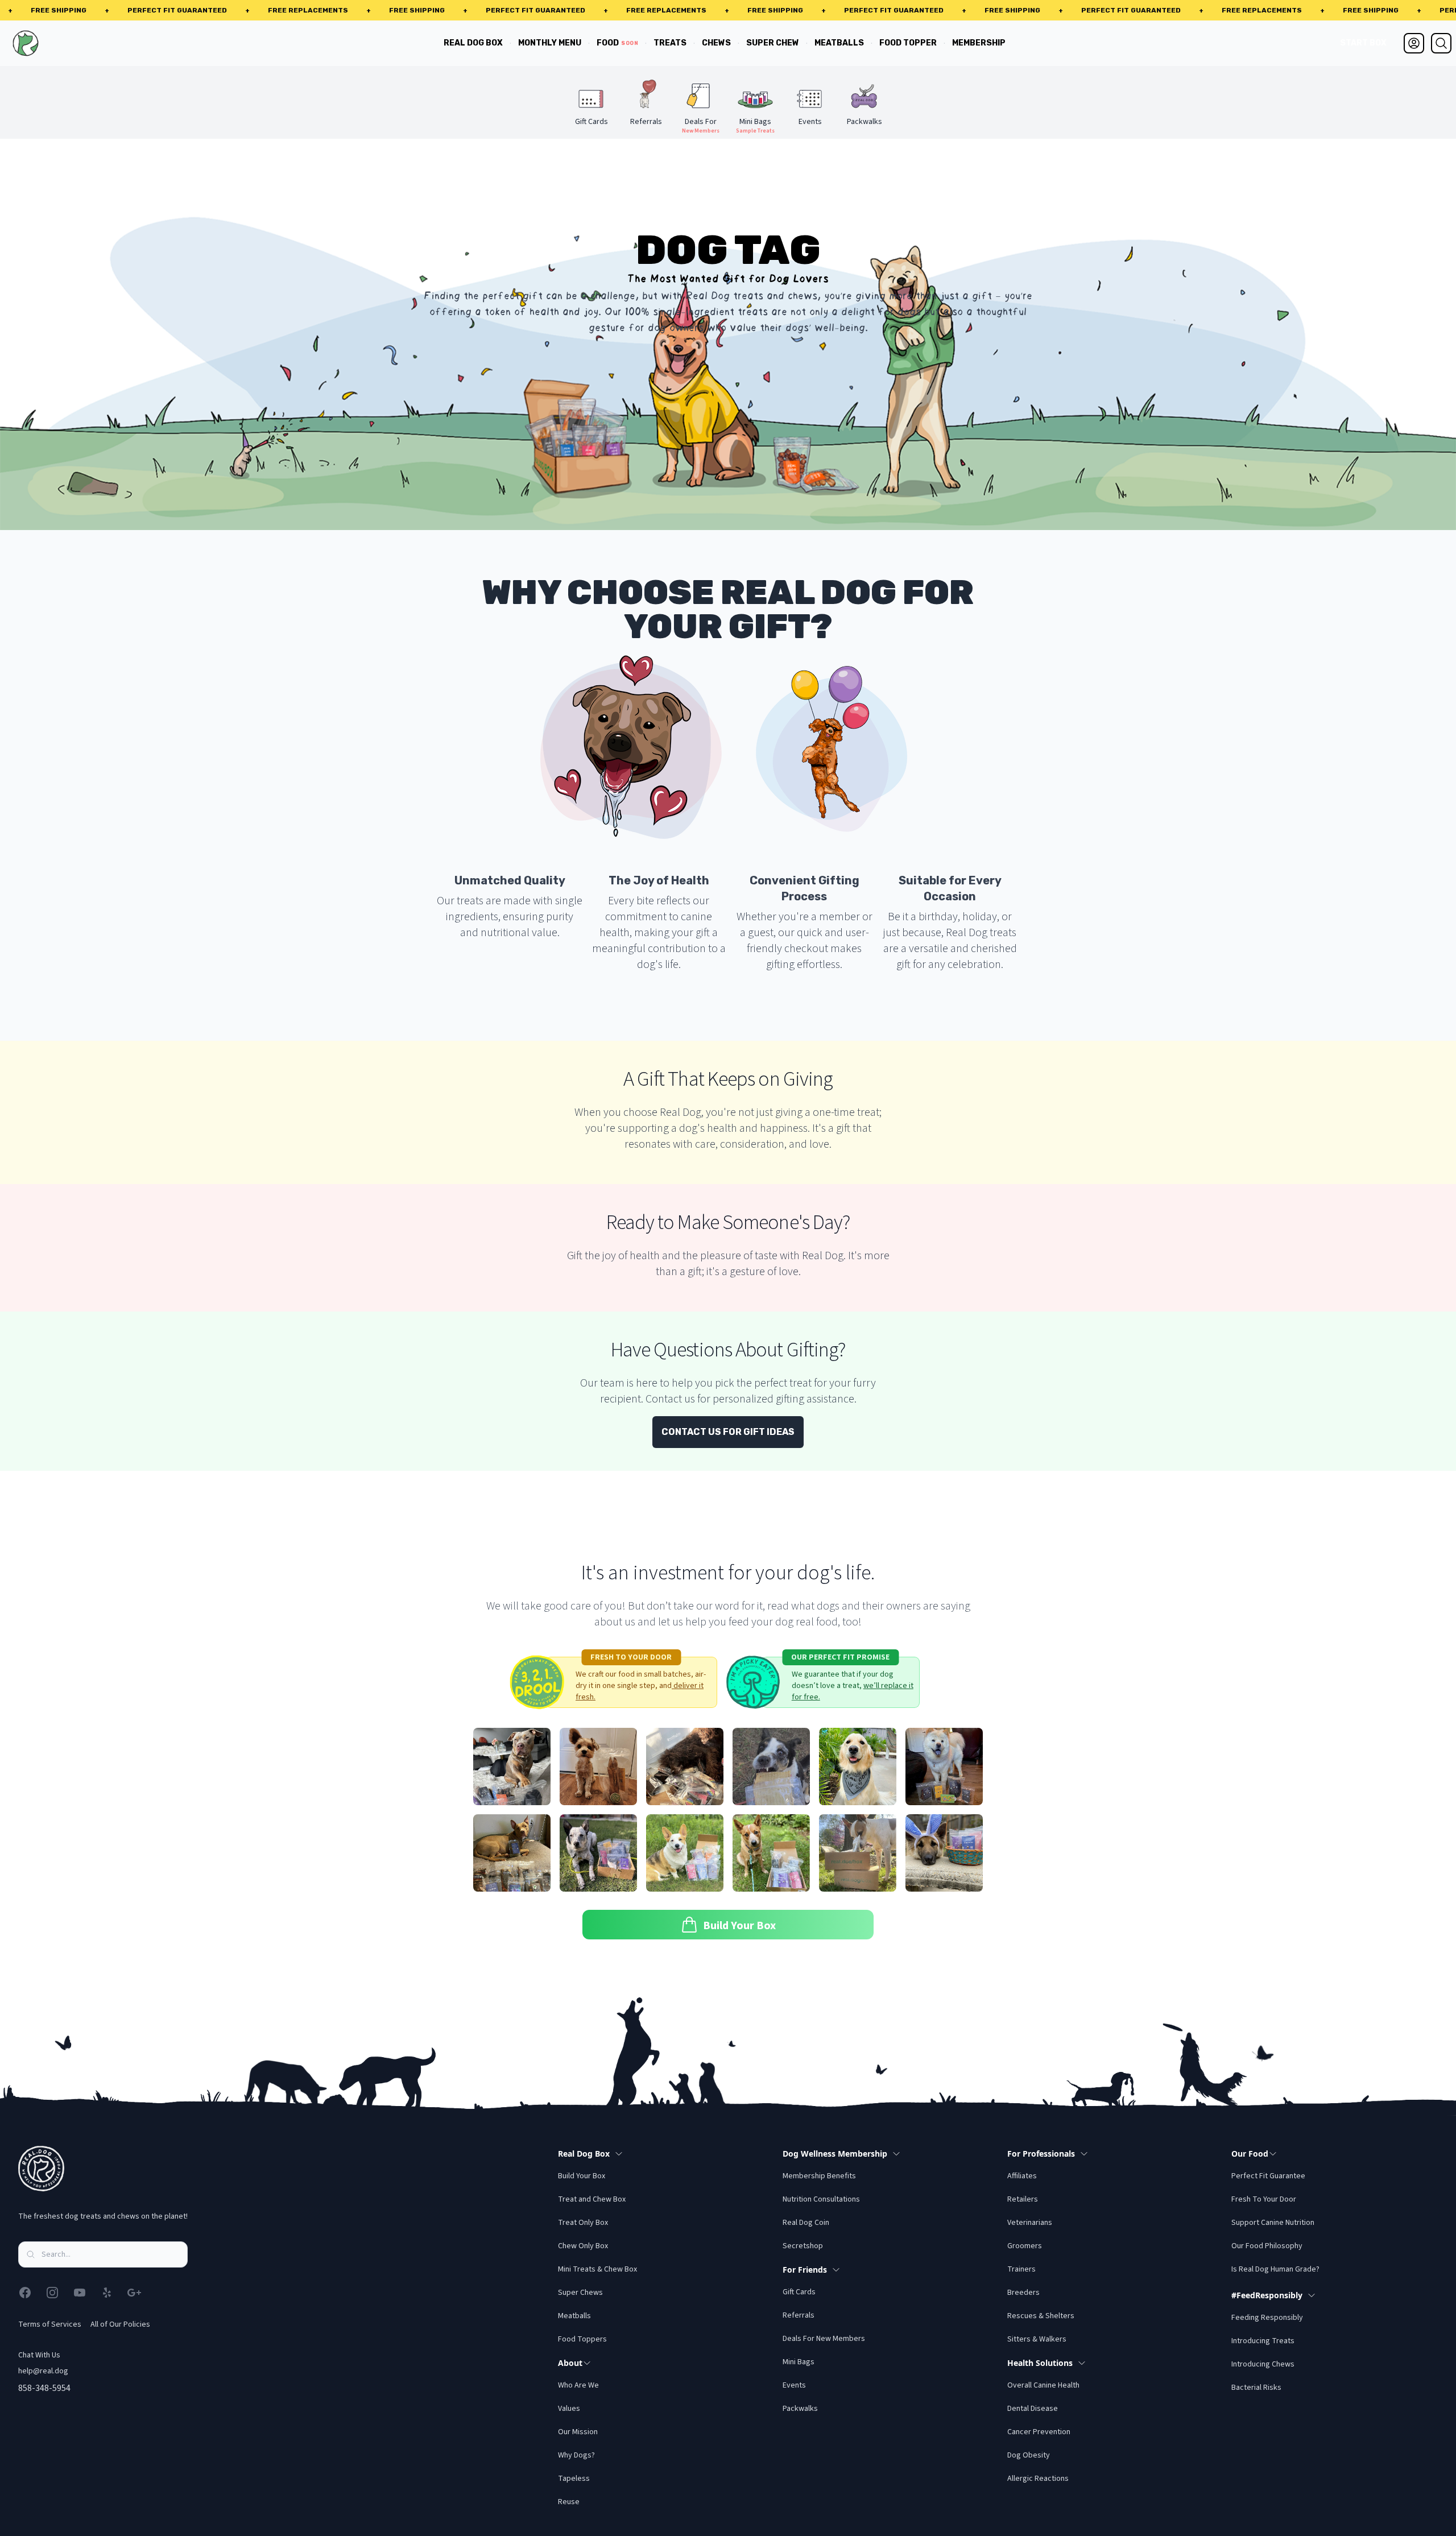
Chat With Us (39, 2355)
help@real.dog (43, 2371)
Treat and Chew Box (592, 2199)
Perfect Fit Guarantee (1268, 2176)
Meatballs (839, 43)
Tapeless (574, 2479)
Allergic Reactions (1038, 2479)
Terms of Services (50, 2324)
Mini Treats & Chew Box (597, 2269)
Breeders (1023, 2293)
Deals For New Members (824, 2339)
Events (794, 2385)
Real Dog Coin (806, 2223)
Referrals (799, 2315)
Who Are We (578, 2385)
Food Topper (908, 43)
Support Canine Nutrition (1273, 2223)
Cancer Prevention (1039, 2432)
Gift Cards (799, 2292)
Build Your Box (582, 2176)
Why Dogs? (576, 2455)
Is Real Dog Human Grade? (1275, 2269)
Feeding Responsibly (1267, 2318)
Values (569, 2409)
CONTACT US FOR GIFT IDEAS (728, 1432)
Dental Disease (1033, 2409)
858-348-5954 (44, 2388)
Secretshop (803, 2246)
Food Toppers (582, 2339)
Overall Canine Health (1043, 2385)
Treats (670, 43)
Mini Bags (799, 2362)
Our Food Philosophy (1267, 2246)
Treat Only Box (583, 2223)
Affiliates (1022, 2176)
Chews (716, 43)
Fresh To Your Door (1264, 2199)
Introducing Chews (1263, 2364)
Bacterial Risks (1256, 2388)
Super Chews (580, 2293)
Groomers (1025, 2246)
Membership (979, 43)
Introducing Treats (1263, 2341)
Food (617, 43)
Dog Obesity (1029, 2455)
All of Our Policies (120, 2324)
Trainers (1021, 2269)
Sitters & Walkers (1037, 2339)
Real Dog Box (473, 43)
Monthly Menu (550, 43)
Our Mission (578, 2432)
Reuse (569, 2502)
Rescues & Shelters (1041, 2316)
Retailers (1023, 2199)
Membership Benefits (819, 2176)
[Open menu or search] (1441, 43)
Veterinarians (1030, 2223)
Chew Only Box (583, 2246)
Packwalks (800, 2409)
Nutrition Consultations (821, 2199)
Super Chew (773, 43)
